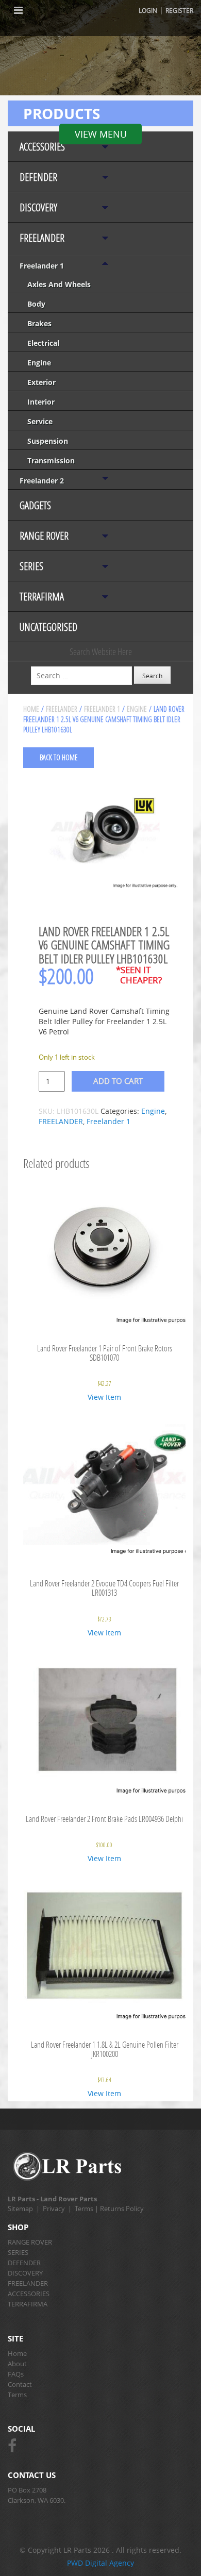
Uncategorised (48, 627)
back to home (59, 757)
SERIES (31, 566)
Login (148, 10)
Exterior (41, 382)
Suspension (48, 441)
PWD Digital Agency (100, 2563)
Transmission (51, 461)
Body (36, 304)
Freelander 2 (42, 481)
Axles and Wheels (59, 284)
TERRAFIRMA (42, 597)
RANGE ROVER (44, 536)
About (17, 2364)
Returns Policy (122, 2209)
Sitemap (20, 2209)
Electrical (43, 343)
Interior (41, 402)
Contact (20, 2384)
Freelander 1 (42, 266)
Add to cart (118, 1081)
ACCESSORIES (42, 147)
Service (40, 421)
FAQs (16, 2374)
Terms (84, 2209)
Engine (39, 363)
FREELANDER (42, 238)
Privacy (54, 2209)
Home (31, 709)
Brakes (39, 323)
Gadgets (35, 505)
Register (179, 10)
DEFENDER (38, 177)
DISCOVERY (38, 207)
